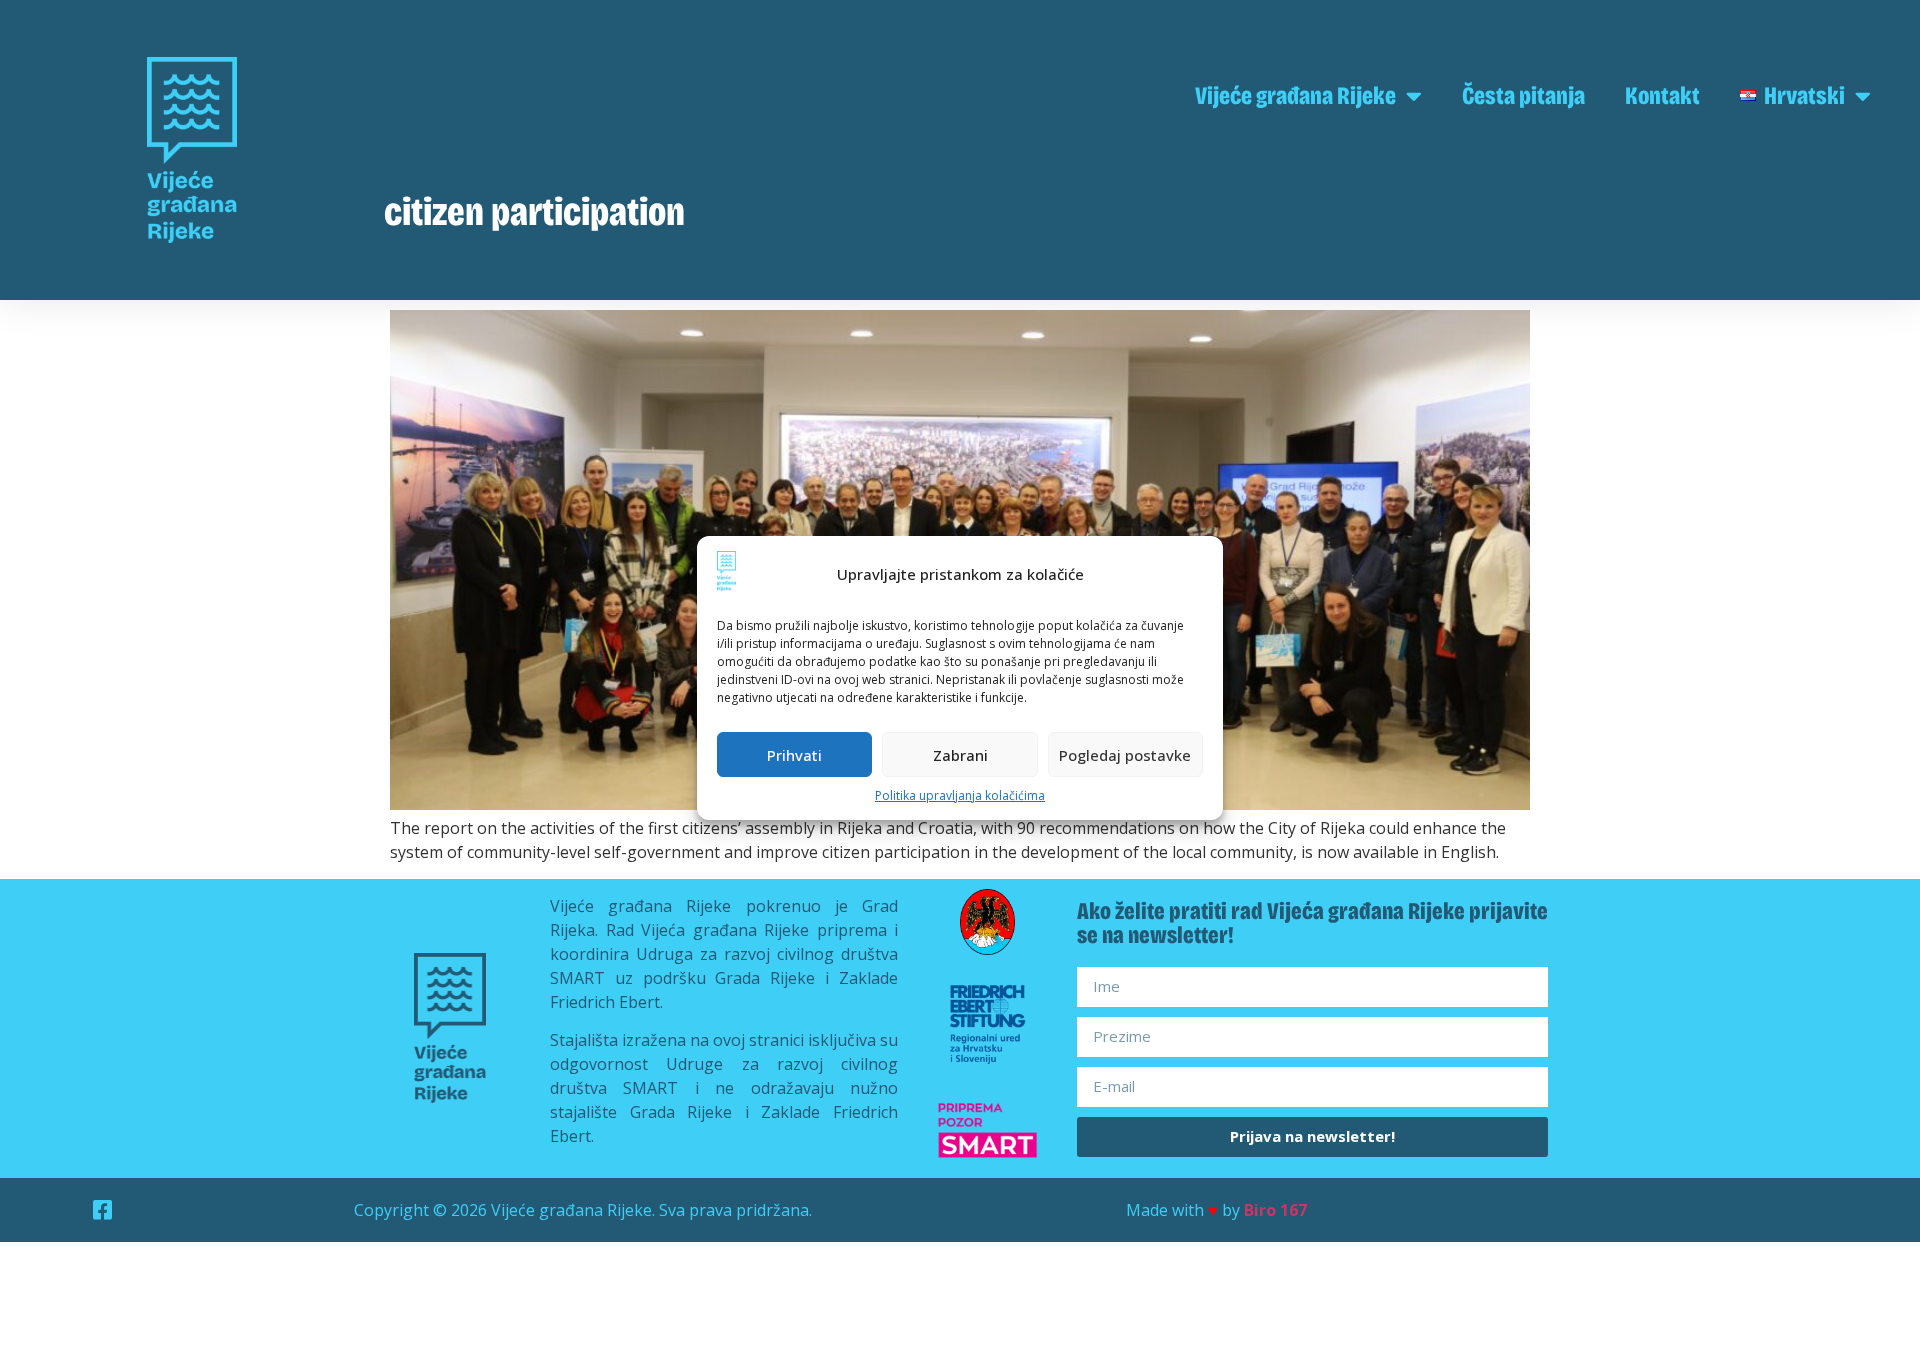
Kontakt (1662, 96)
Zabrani (960, 755)
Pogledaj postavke (1125, 755)
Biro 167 (1275, 1210)
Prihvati (794, 755)
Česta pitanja (1523, 96)
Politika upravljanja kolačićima (960, 795)
